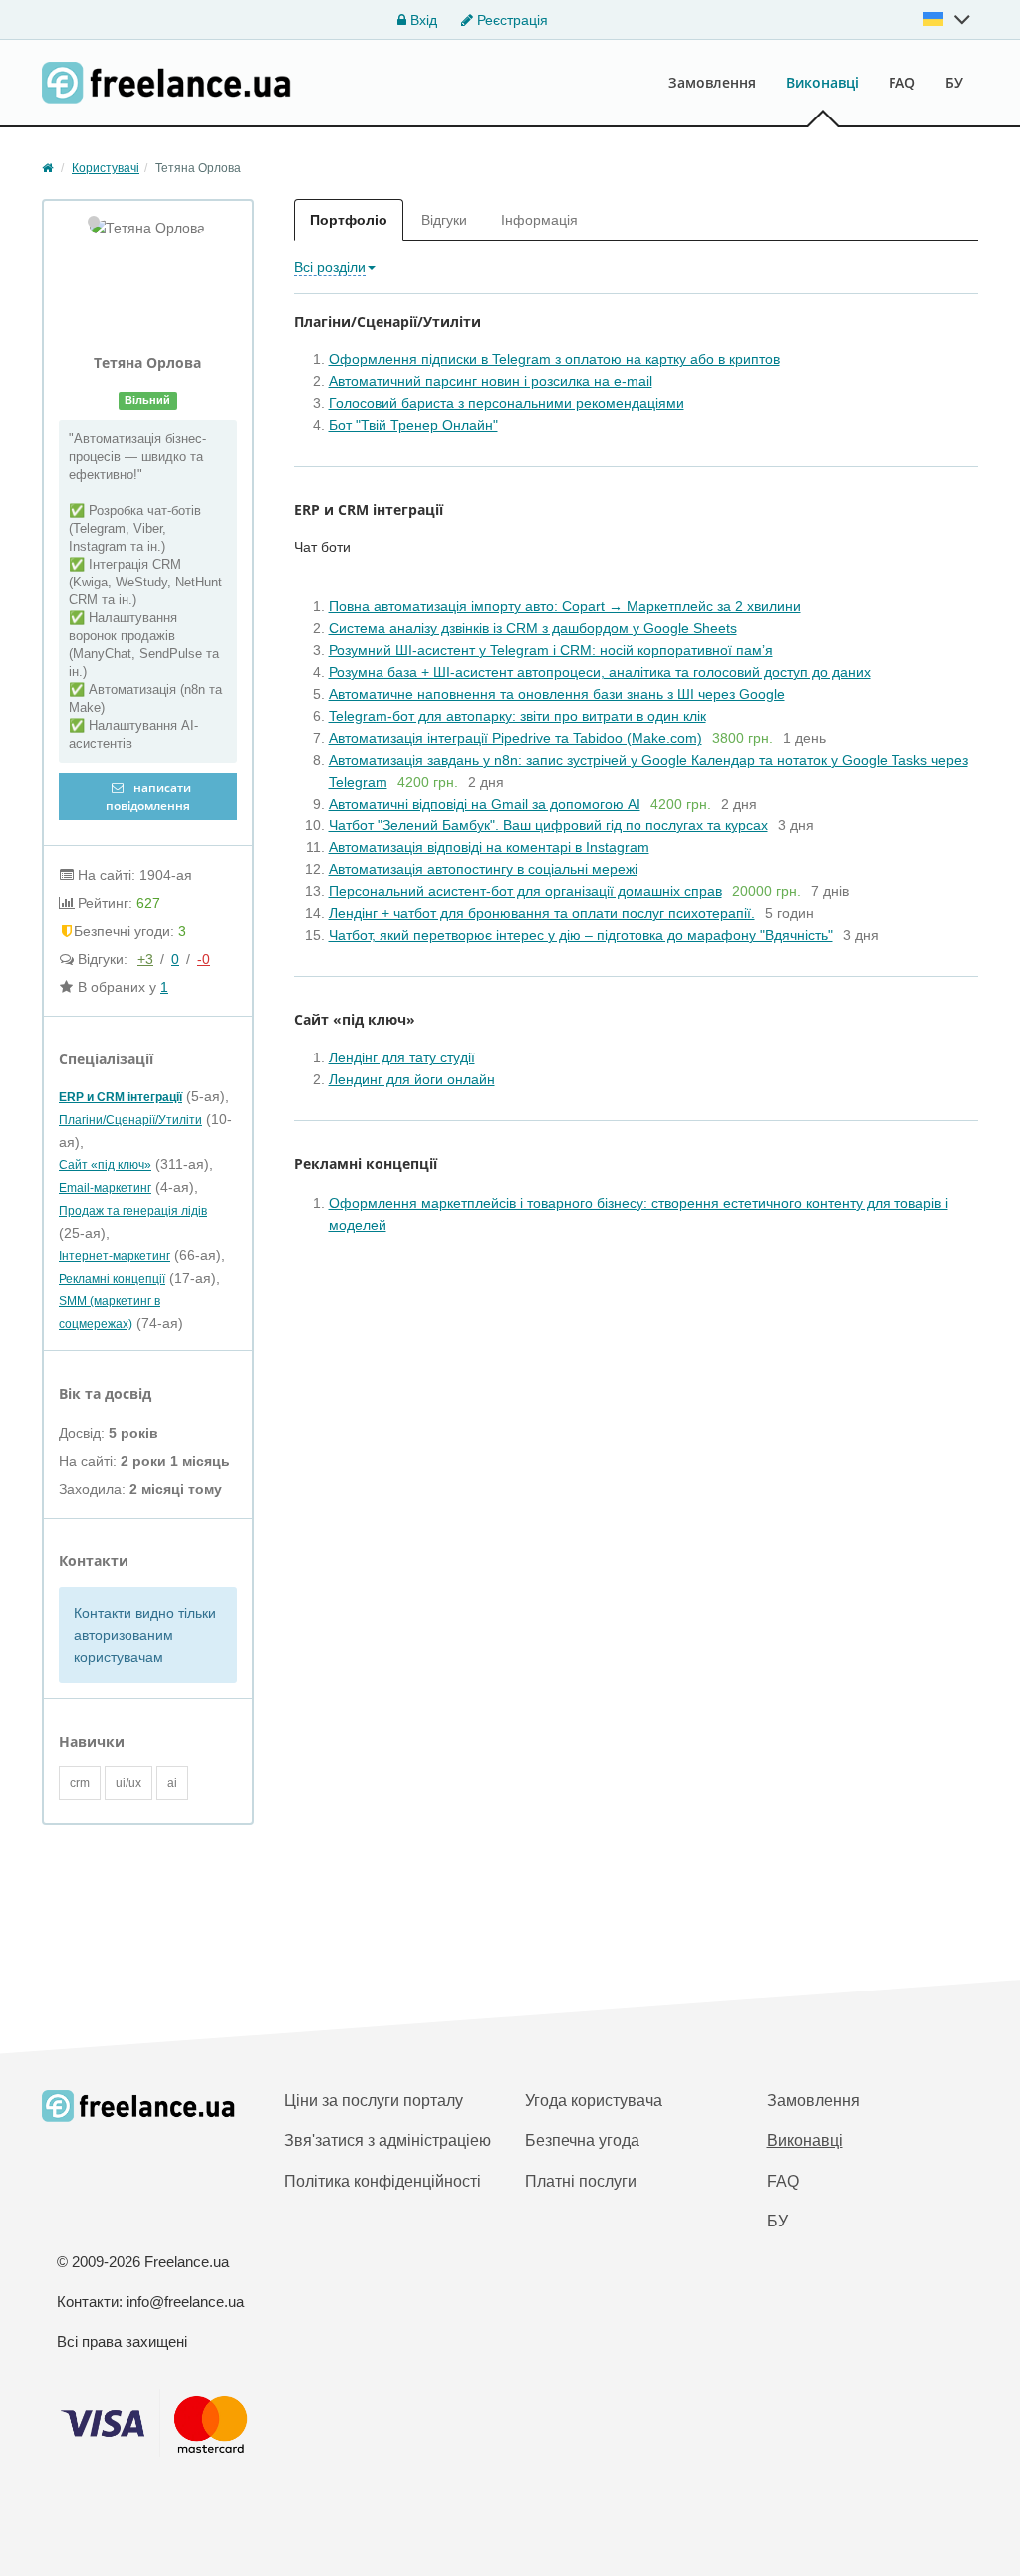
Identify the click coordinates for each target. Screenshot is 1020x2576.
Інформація (539, 220)
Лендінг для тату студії (402, 1057)
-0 (204, 959)
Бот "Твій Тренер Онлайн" (413, 425)
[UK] (947, 19)
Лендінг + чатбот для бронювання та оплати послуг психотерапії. (542, 913)
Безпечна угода (582, 2140)
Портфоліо (349, 220)
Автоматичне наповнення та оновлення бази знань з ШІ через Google (557, 694)
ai (172, 1783)
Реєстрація (510, 20)
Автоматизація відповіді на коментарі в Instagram (489, 847)
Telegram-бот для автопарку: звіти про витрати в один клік (517, 716)
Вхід (422, 20)
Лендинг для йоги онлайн (412, 1079)
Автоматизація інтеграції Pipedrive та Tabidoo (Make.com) (515, 738)
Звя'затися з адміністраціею (387, 2140)
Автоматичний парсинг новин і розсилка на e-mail (491, 381)
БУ (954, 82)
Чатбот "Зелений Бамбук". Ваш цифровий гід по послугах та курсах (548, 825)
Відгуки (444, 220)
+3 (145, 959)
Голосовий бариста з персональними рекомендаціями (507, 403)
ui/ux (128, 1783)
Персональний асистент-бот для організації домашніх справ (525, 891)
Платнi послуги (581, 2181)
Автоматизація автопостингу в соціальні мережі (483, 869)
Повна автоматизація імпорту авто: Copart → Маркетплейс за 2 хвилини (565, 606)
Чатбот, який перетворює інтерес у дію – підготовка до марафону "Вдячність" (581, 935)
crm (80, 1783)
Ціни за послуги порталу (374, 2101)
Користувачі (106, 168)
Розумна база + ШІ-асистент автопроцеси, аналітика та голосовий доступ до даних (600, 672)
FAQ (902, 82)
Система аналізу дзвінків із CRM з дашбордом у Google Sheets (533, 628)
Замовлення (712, 82)
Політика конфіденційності (382, 2181)
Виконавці (822, 82)
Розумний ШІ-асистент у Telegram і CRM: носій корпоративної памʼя (551, 650)
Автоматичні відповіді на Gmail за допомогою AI (485, 804)
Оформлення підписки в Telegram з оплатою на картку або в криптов (554, 359)
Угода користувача (594, 2101)
